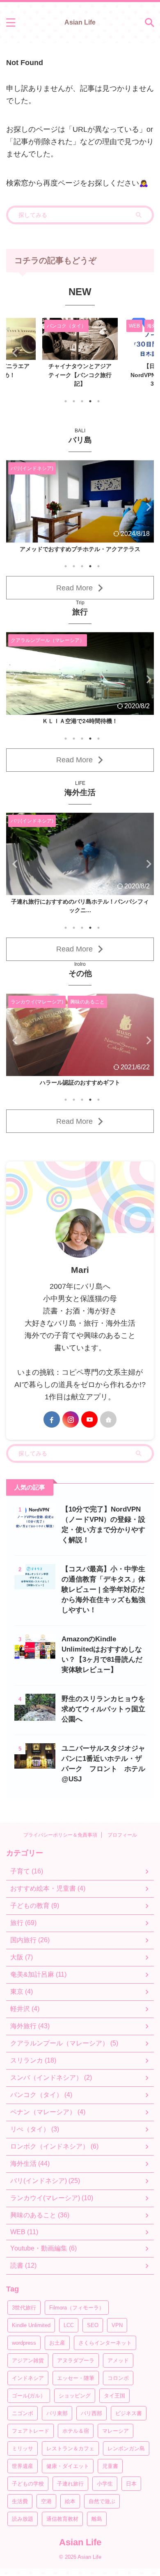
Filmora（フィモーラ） (77, 2308)
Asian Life (80, 22)
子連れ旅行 (70, 2484)
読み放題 (23, 2519)
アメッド (118, 2360)
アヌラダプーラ (76, 2360)
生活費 (20, 2501)
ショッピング (75, 2396)
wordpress (24, 2343)
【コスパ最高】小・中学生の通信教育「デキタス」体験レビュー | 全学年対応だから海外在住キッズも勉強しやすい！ (103, 1590)
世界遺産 (23, 2466)
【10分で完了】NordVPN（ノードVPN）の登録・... (80, 1082)
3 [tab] (82, 401)
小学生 (105, 2484)
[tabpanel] (80, 355)
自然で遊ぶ (102, 2501)
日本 (131, 2484)
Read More (74, 588)
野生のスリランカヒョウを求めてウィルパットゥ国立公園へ (103, 1709)
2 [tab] (74, 401)
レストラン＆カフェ (70, 2448)
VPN (117, 2325)
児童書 (110, 2466)
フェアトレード (31, 2431)
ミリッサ (23, 2448)
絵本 (70, 2501)
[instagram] (71, 1419)
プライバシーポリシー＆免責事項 (60, 1835)
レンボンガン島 (126, 2448)
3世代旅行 (24, 2308)
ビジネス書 (129, 2413)
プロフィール (122, 1835)
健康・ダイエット (68, 2466)
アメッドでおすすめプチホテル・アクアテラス (80, 549)
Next (146, 353)
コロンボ (118, 2378)
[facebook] (52, 1419)
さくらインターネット (105, 2343)
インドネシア (28, 2378)
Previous (14, 353)
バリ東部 (57, 2413)
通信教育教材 (62, 2519)
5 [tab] (98, 401)
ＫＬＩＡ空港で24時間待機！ (80, 721)
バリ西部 (91, 2413)
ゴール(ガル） (29, 2396)
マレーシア (115, 2431)
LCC (69, 2325)
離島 (97, 2519)
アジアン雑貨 (28, 2360)
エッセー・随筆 (76, 2378)
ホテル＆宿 (76, 2431)
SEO (93, 2325)
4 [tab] (90, 401)
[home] (108, 1419)
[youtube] (89, 1419)
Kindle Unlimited (31, 2325)
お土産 (57, 2343)
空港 (46, 2501)
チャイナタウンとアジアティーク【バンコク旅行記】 (80, 375)
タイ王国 (114, 2396)
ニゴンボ (23, 2413)
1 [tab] (66, 401)
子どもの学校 (28, 2484)
